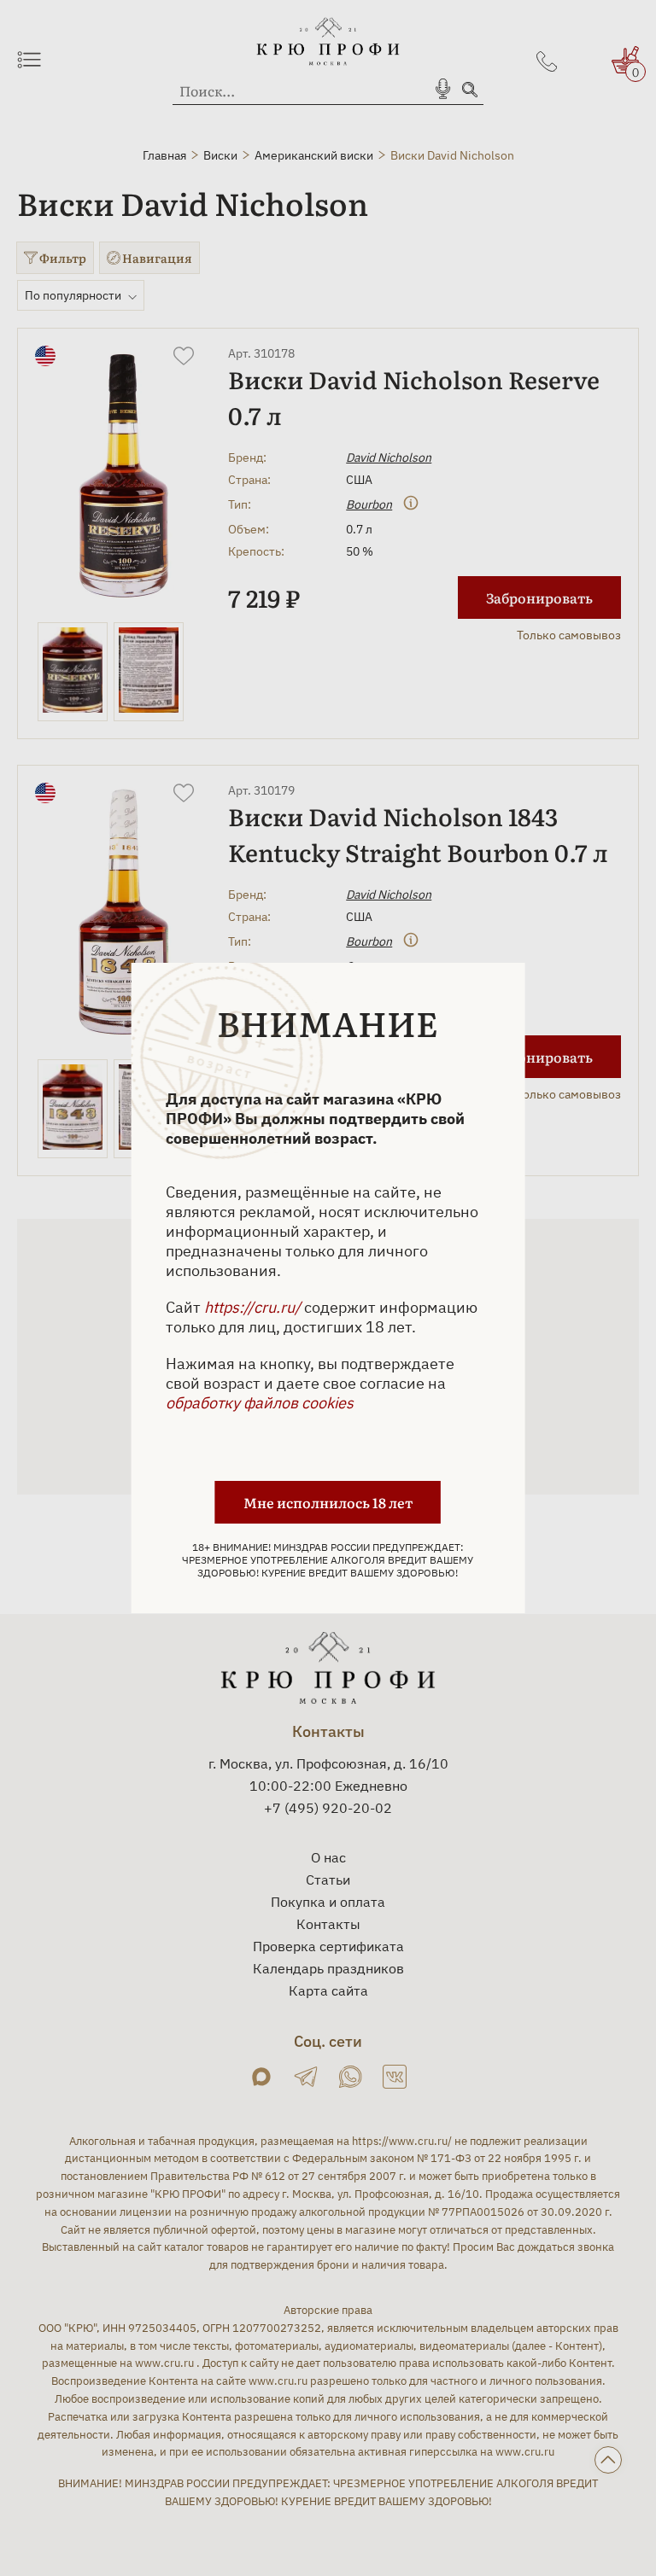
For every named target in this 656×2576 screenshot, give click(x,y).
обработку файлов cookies (260, 1403)
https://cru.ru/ (252, 1307)
